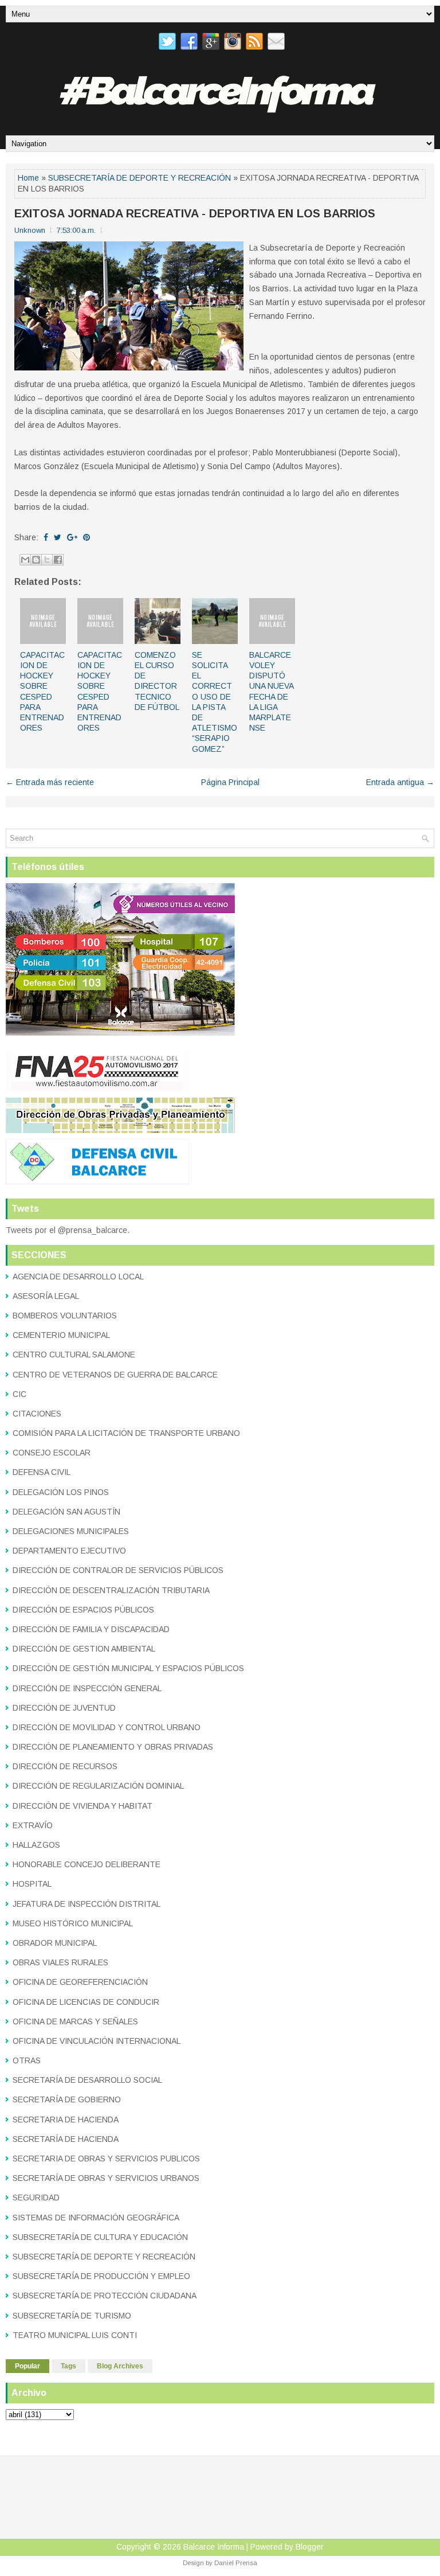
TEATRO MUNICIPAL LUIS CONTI (75, 2335)
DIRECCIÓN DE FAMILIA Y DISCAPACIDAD (91, 1629)
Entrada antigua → (400, 782)
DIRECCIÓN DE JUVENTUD (64, 1708)
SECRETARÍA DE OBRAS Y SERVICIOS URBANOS (106, 2178)
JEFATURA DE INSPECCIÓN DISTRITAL (87, 1904)
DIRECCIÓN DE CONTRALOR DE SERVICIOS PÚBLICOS (118, 1570)
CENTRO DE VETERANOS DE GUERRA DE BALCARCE (115, 1375)
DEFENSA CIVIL (42, 1472)
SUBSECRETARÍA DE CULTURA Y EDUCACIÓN (100, 2237)
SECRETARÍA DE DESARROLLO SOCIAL (87, 2080)
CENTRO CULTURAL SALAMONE (74, 1355)
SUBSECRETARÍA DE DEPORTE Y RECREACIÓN (140, 178)
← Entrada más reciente (50, 782)
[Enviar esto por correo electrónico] (25, 560)
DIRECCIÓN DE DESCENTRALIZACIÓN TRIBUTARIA (111, 1590)
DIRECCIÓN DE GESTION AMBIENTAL (84, 1649)
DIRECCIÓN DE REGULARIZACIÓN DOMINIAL (98, 1786)
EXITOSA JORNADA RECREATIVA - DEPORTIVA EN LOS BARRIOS (195, 213)
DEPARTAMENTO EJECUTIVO (69, 1551)
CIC (19, 1394)
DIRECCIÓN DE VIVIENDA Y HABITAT (82, 1806)
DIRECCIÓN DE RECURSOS (65, 1766)
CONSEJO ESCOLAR (52, 1453)
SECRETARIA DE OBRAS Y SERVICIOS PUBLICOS (106, 2159)
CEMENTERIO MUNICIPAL (61, 1335)
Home (28, 178)
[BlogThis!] (36, 560)
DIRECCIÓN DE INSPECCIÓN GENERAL (87, 1688)
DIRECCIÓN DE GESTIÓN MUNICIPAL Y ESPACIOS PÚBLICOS (128, 1668)
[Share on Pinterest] (87, 537)
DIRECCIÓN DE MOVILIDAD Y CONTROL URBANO (107, 1727)
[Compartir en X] (47, 560)
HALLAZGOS (36, 1845)
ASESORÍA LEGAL (46, 1296)
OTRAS (27, 2060)
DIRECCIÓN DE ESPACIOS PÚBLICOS (83, 1610)
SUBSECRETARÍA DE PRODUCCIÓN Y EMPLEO (101, 2276)
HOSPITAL (32, 1884)
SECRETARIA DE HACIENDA (66, 2120)
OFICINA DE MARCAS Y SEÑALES (75, 2021)
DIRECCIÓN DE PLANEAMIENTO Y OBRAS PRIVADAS (113, 1747)
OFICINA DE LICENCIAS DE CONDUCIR (86, 2002)
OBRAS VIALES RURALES (60, 1962)
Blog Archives (120, 2366)
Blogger (310, 2547)
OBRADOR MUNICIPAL (55, 1943)
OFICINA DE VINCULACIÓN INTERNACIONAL (97, 2041)
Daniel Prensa (236, 2563)
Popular (27, 2366)
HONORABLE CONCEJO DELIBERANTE (87, 1864)
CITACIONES (37, 1414)
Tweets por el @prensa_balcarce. (68, 1230)
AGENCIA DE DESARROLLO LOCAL (78, 1277)
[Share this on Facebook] (46, 537)
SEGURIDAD (36, 2198)
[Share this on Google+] (72, 537)
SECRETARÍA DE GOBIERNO (67, 2099)
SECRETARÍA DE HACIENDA (66, 2139)
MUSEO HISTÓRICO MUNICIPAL (73, 1923)
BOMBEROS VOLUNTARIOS (65, 1316)
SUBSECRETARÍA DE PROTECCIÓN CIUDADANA (105, 2296)
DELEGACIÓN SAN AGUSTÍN (66, 1512)
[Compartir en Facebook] (58, 560)
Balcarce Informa (214, 2547)
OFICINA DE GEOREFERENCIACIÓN (80, 1982)
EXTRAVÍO (33, 1825)
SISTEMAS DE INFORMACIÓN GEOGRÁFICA (96, 2218)
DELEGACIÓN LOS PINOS (61, 1492)
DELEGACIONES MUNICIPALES (71, 1531)
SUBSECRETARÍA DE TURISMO (72, 2316)
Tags (68, 2366)
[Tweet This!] (58, 537)
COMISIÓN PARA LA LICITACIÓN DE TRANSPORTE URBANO (126, 1433)
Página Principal (230, 782)
